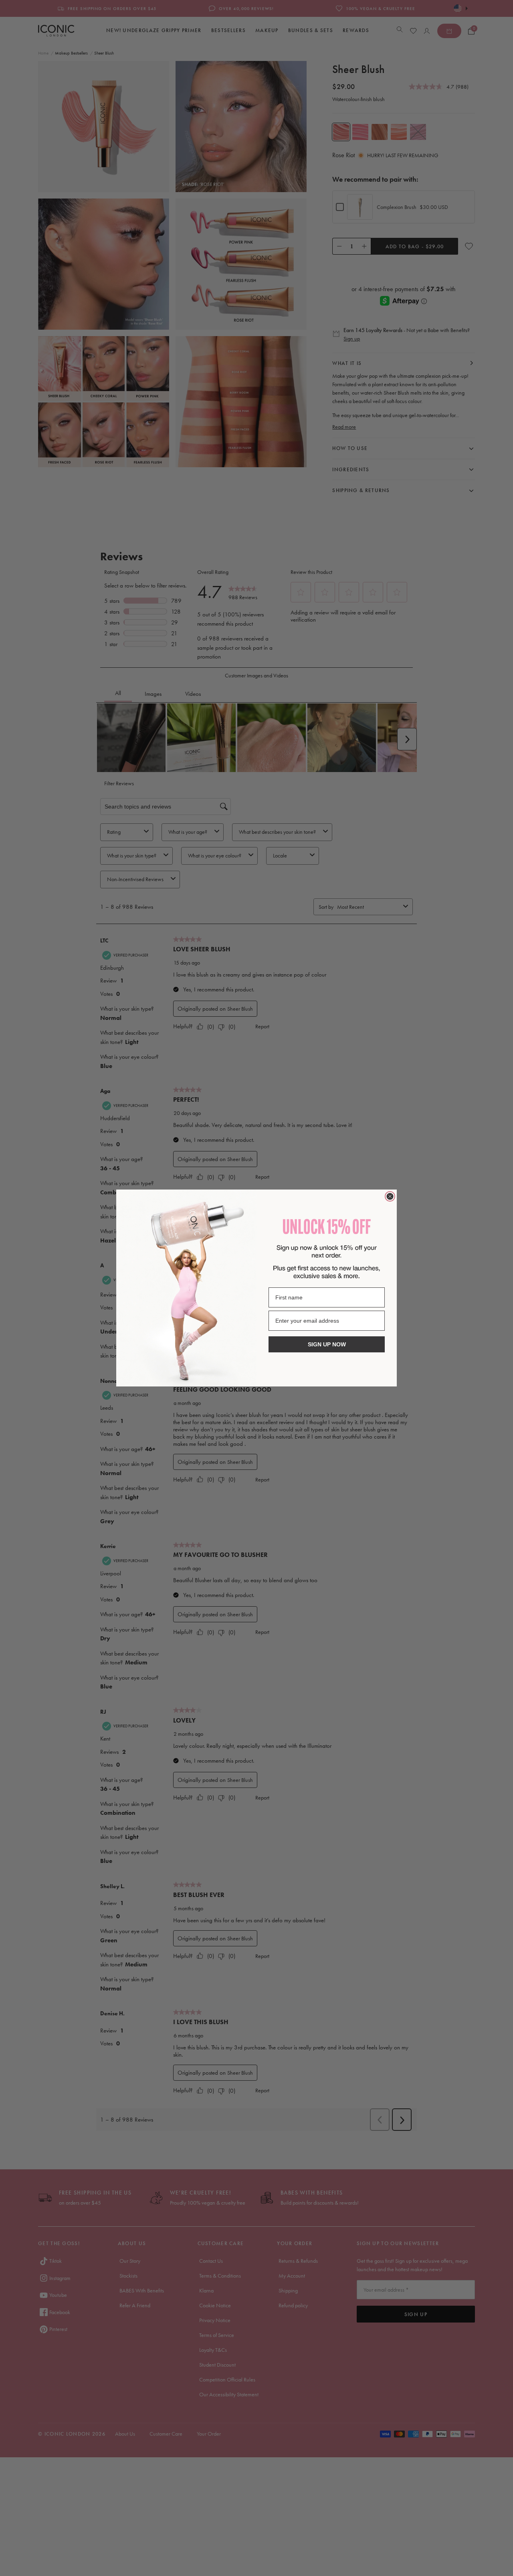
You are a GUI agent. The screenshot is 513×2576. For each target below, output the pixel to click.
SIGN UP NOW (327, 1344)
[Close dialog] (390, 1196)
